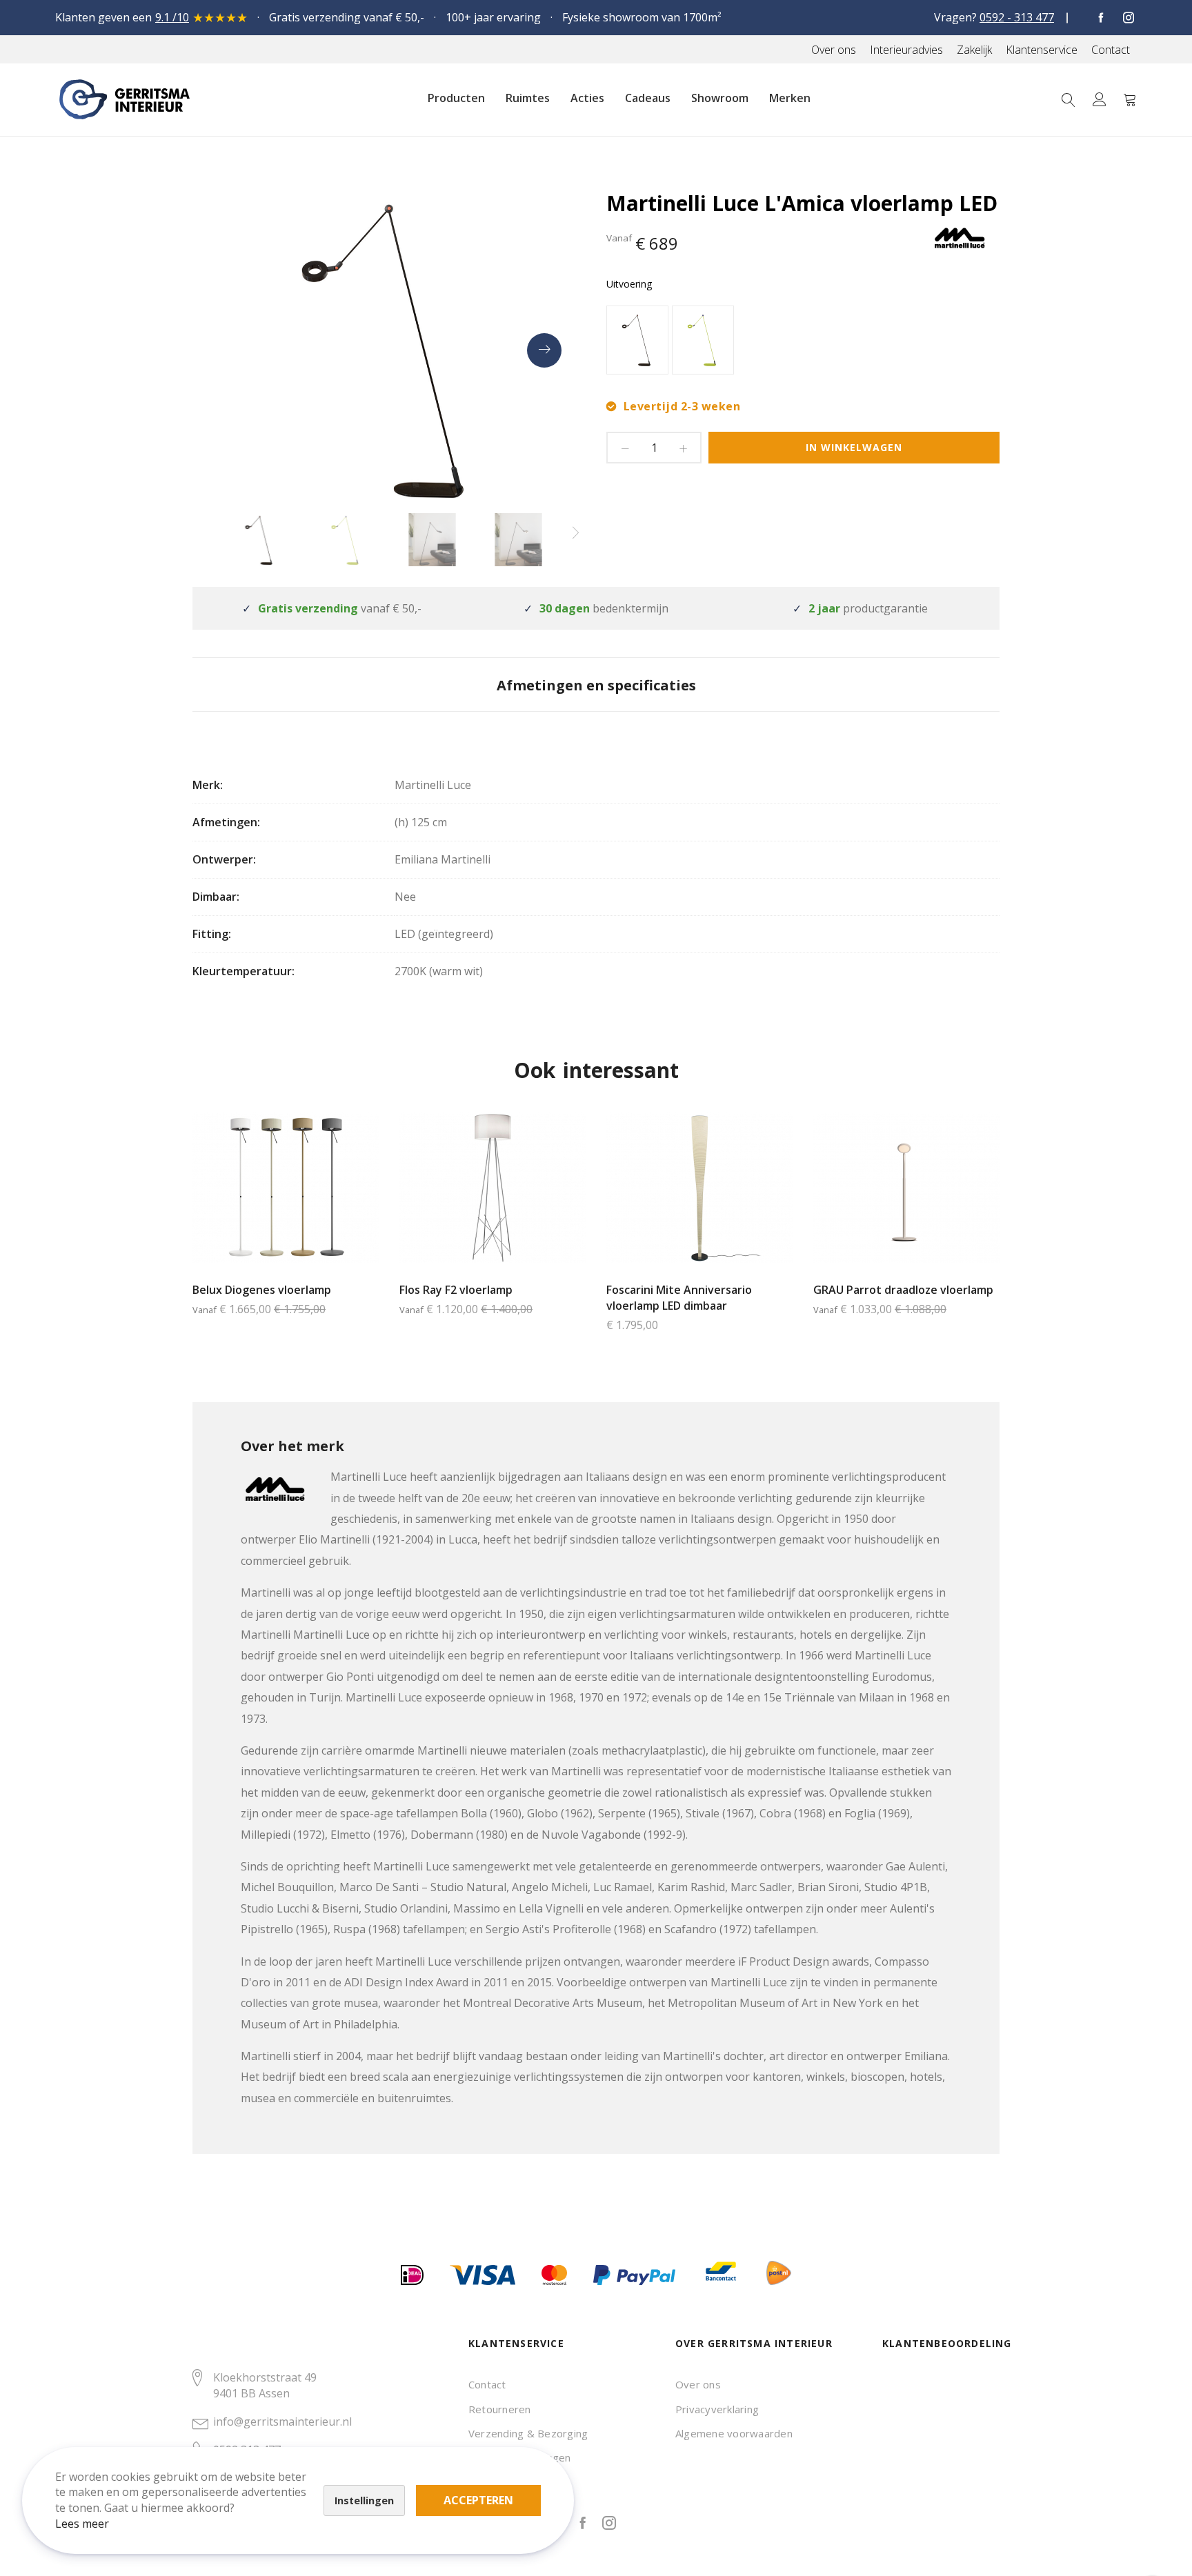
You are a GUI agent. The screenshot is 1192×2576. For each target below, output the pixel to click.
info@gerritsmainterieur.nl (282, 2422)
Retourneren (500, 2409)
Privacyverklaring (717, 2409)
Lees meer (82, 2524)
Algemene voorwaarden (734, 2433)
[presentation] (544, 350)
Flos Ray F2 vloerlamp (456, 1290)
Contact (487, 2384)
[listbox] (803, 342)
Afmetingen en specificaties (596, 685)
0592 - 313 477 (1017, 17)
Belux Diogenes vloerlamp (262, 1290)
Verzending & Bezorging (528, 2433)
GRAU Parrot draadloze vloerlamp (903, 1290)
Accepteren (478, 2500)
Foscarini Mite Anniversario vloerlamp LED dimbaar (679, 1298)
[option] (637, 340)
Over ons (698, 2384)
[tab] (596, 685)
